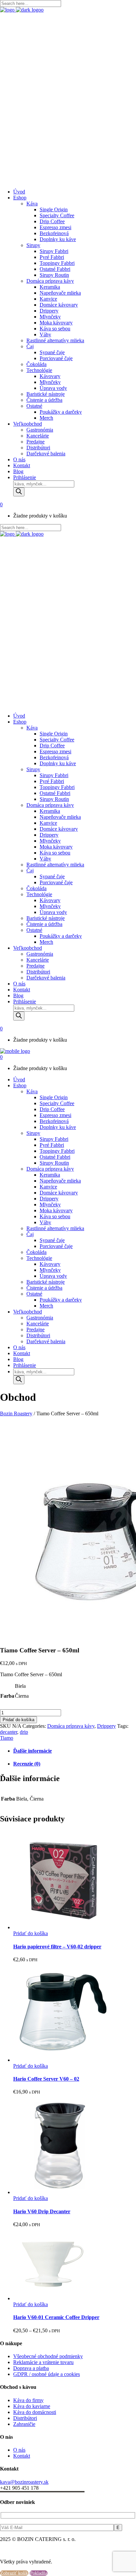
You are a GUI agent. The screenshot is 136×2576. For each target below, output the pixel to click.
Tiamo (7, 1738)
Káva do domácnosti (35, 2412)
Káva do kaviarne (32, 2406)
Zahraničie (24, 2424)
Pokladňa (39, 2573)
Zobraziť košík (14, 2573)
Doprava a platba (31, 2368)
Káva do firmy (28, 2400)
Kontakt (22, 2456)
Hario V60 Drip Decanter (42, 2211)
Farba (7, 1696)
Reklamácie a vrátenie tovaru (43, 2362)
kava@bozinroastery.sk (24, 2482)
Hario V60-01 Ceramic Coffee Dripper (56, 2317)
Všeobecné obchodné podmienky (48, 2356)
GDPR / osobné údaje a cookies (47, 2374)
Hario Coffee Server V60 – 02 (46, 2079)
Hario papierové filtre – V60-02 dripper (57, 1947)
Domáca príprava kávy (71, 1726)
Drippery (106, 1726)
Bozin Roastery (16, 1413)
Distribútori (25, 2418)
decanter (9, 1732)
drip (24, 1732)
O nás (19, 2450)
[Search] (19, 492)
